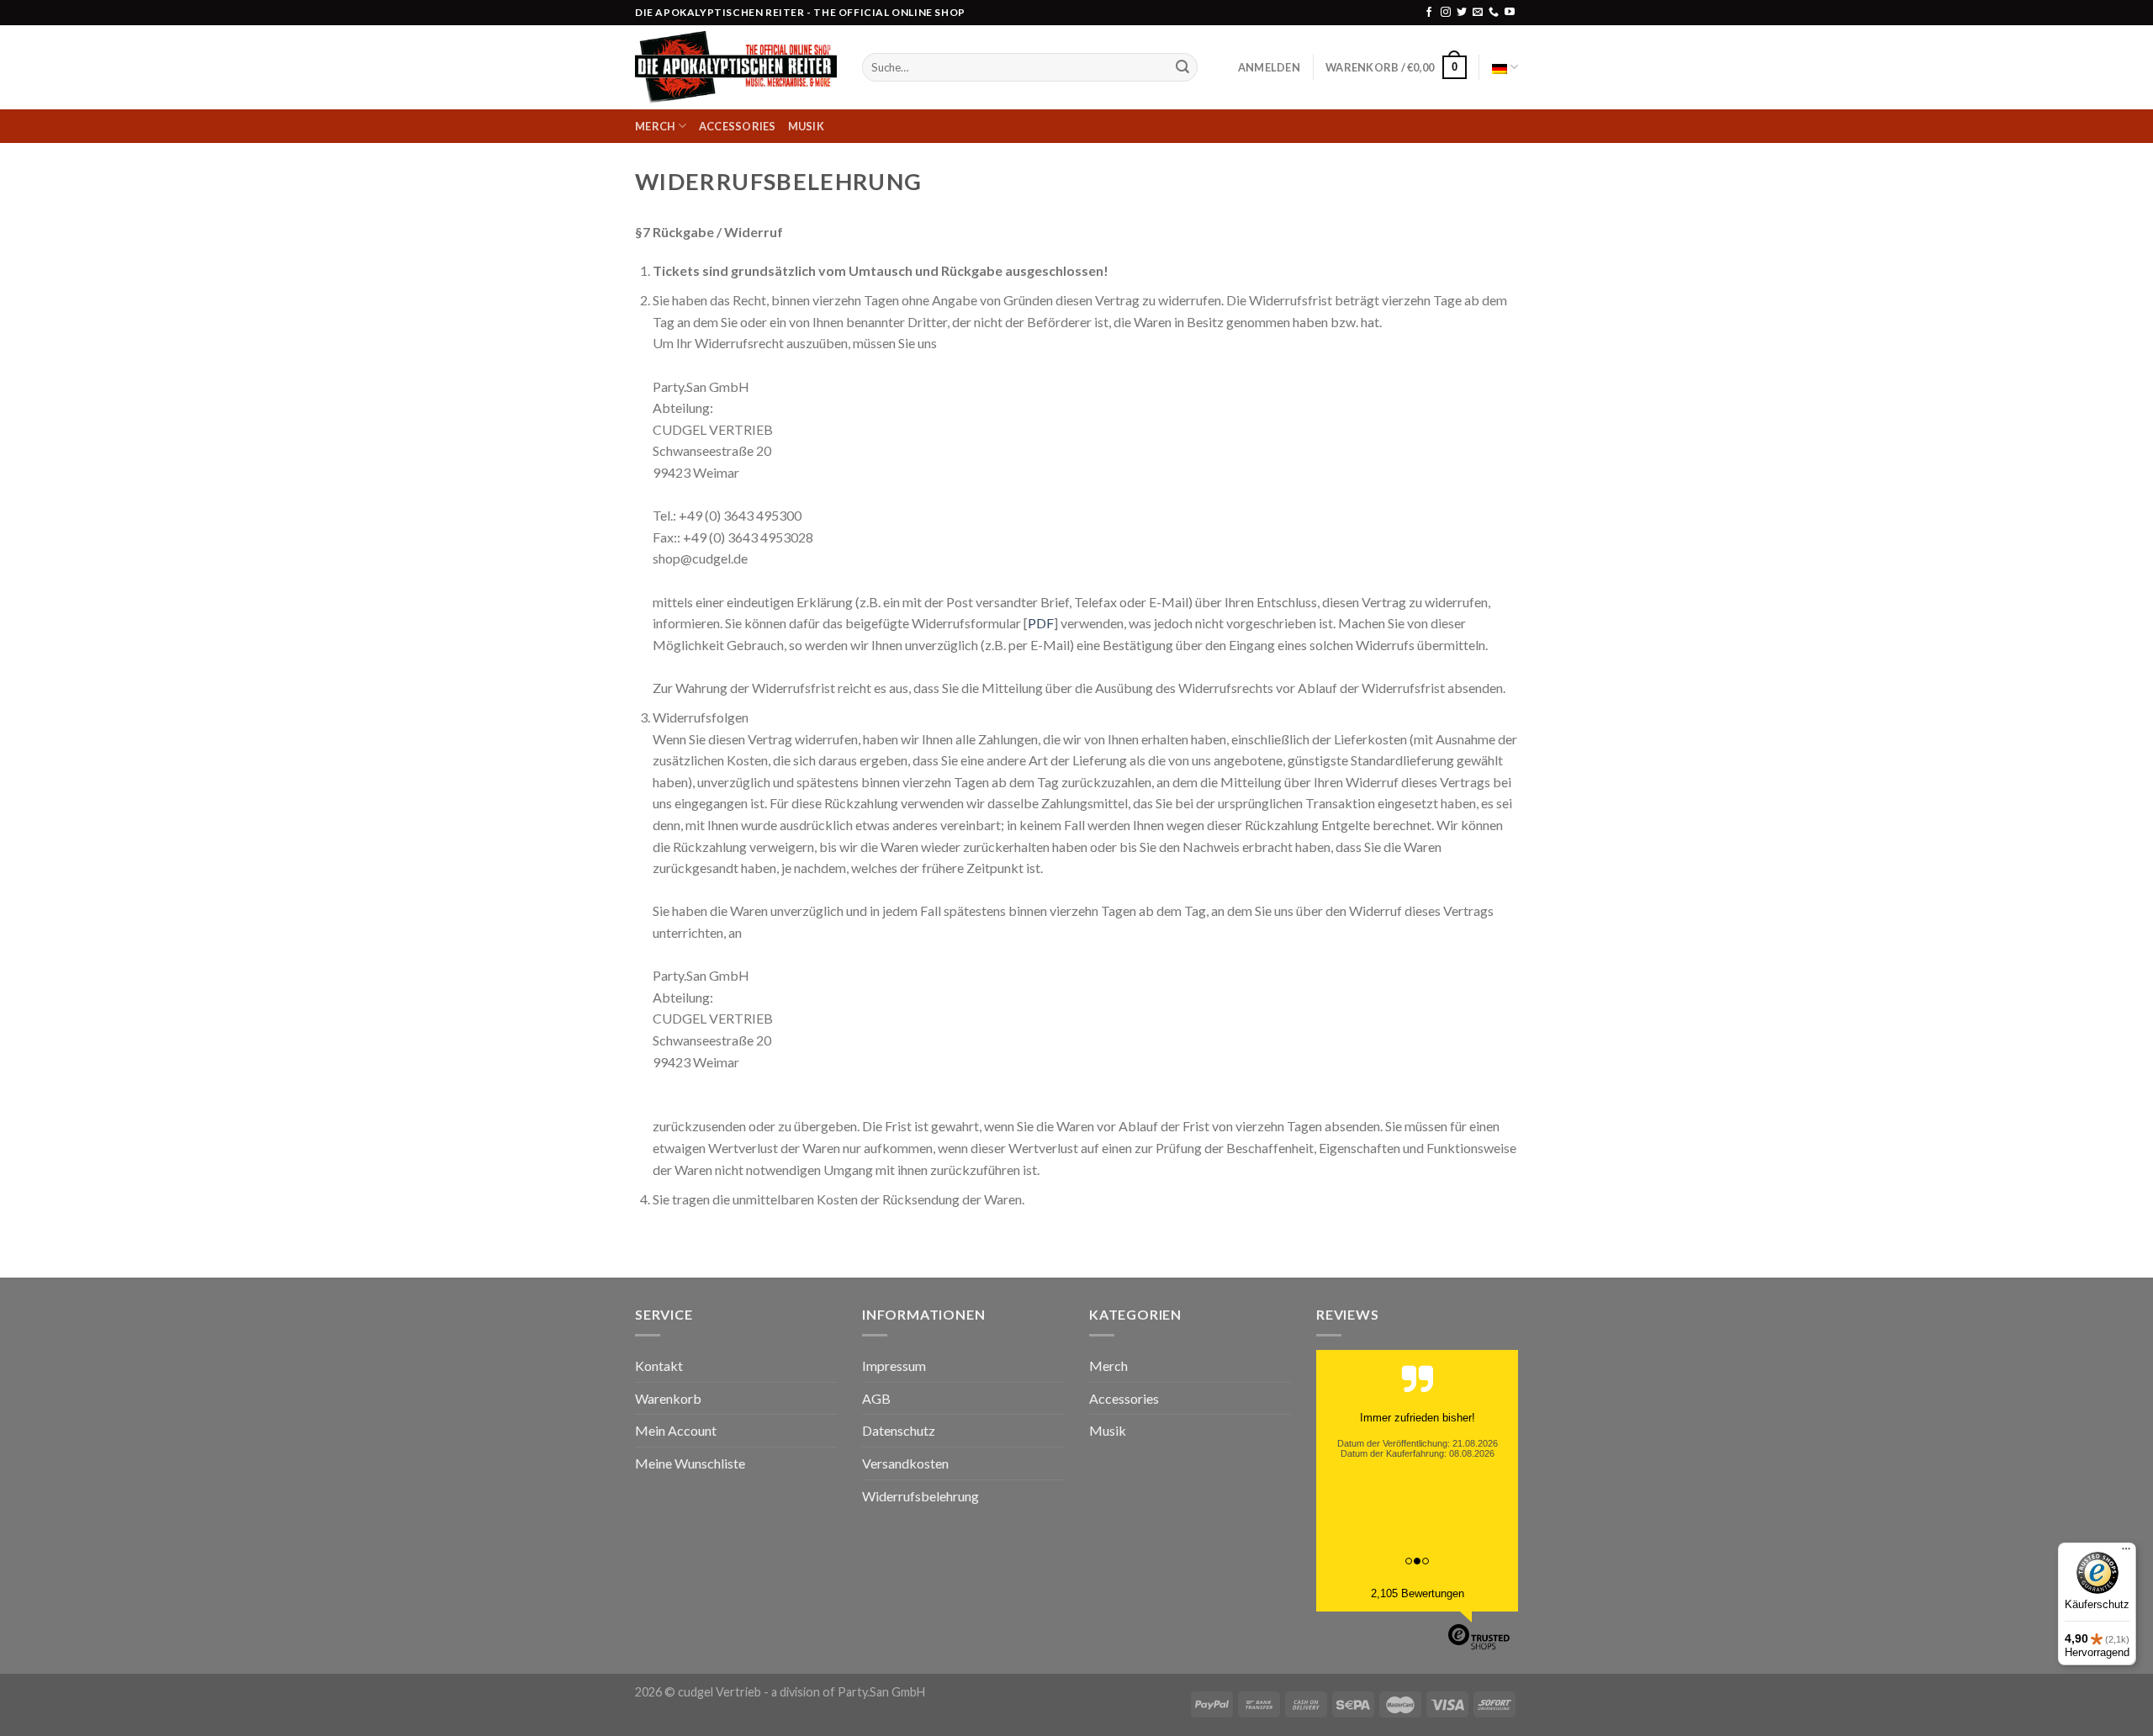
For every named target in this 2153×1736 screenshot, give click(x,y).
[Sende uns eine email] (1478, 13)
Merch (655, 126)
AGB (876, 1398)
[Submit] (1182, 67)
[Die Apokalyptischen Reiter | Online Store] (736, 68)
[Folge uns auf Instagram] (1446, 13)
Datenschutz (899, 1430)
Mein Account (676, 1430)
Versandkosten (905, 1463)
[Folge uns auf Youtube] (1510, 13)
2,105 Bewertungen (1418, 1593)
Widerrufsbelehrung (920, 1496)
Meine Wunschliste (690, 1463)
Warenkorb (668, 1398)
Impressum (894, 1366)
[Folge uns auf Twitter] (1462, 13)
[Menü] (2126, 1553)
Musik (806, 126)
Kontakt (659, 1366)
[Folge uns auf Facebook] (1429, 13)
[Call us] (1494, 13)
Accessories (738, 126)
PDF (1041, 623)
